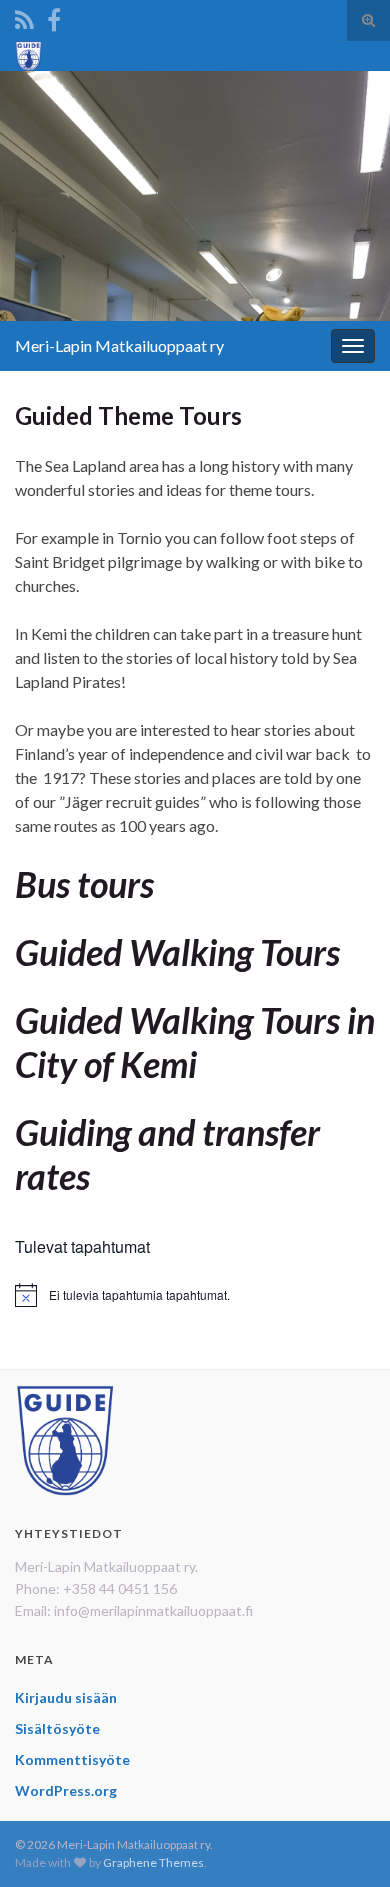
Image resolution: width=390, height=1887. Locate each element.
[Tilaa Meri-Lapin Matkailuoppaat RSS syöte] (24, 16)
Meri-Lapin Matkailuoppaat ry (119, 345)
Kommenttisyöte (72, 1759)
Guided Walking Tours (177, 952)
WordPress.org (66, 1790)
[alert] (195, 1295)
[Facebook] (54, 16)
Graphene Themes (153, 1862)
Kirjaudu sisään (66, 1697)
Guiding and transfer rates (167, 1154)
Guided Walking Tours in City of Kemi (195, 1042)
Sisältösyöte (57, 1728)
